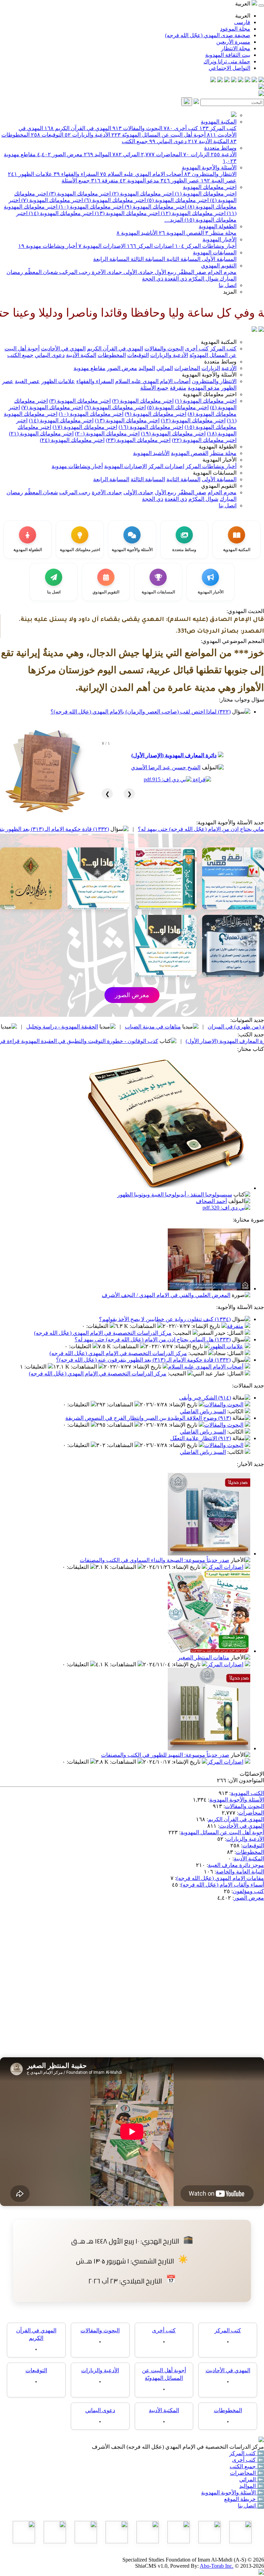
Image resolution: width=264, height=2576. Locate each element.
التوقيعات (47, 135)
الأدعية (224, 154)
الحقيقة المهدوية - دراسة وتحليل (149, 1027)
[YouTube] (234, 80)
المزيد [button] (230, 292)
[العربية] (254, 330)
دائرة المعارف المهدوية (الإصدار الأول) (174, 755)
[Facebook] (261, 80)
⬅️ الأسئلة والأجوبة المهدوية (233, 2493)
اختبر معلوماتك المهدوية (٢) (142, 194)
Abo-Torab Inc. (217, 2566)
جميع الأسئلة (76, 181)
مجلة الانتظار (236, 48)
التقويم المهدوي (219, 266)
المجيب (183, 1333)
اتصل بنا (228, 285)
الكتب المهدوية (247, 1793)
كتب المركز (218, 128)
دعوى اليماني (168, 141)
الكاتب (236, 1411)
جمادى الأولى (138, 272)
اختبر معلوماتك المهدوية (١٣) (126, 213)
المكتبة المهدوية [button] (219, 342)
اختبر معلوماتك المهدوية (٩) (155, 207)
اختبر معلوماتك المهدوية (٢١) (41, 434)
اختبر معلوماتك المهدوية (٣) (79, 194)
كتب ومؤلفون (248, 1891)
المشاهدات (143, 1326)
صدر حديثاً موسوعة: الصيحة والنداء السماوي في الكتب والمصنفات (155, 1560)
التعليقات (98, 1326)
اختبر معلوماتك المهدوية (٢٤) (72, 440)
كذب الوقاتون (71, 1027)
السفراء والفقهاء (76, 174)
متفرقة (105, 181)
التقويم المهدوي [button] (219, 486)
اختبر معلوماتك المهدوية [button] (210, 394)
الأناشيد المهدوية (137, 233)
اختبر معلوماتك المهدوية (210, 187)
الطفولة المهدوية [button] (218, 447)
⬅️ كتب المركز (247, 2453)
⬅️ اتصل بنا (251, 2506)
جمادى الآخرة (106, 272)
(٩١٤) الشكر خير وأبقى (205, 1398)
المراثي (126, 154)
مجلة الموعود (235, 29)
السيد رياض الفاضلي (203, 1411)
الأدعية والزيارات (87, 135)
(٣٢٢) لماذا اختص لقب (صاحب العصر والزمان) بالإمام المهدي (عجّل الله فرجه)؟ (141, 712)
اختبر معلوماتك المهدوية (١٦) (151, 427)
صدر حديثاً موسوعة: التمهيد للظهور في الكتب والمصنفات (165, 1755)
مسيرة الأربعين (233, 42)
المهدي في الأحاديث (63, 349)
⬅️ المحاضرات (247, 2473)
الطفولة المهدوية (218, 226)
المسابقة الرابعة (111, 259)
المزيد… (174, 220)
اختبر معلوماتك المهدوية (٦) (114, 200)
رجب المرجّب (74, 272)
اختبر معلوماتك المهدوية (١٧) (85, 427)
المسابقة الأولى (218, 259)
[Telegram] (254, 80)
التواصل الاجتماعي (229, 68)
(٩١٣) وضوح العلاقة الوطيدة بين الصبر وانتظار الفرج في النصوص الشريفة (148, 1418)
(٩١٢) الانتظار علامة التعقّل (201, 1438)
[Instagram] (241, 80)
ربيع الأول (165, 272)
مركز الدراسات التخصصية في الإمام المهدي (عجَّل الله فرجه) (103, 1333)
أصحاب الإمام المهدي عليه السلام (141, 174)
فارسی (242, 22)
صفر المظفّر (191, 272)
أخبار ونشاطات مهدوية (48, 246)
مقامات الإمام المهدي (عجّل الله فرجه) (220, 1878)
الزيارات (196, 154)
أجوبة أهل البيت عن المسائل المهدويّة (158, 135)
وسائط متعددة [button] (220, 362)
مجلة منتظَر (221, 233)
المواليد (97, 154)
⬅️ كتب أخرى (248, 2460)
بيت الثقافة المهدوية (228, 55)
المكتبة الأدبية (208, 141)
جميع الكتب (135, 141)
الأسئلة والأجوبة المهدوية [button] (209, 375)
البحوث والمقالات (137, 128)
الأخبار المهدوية (219, 239)
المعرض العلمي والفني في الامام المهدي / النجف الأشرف (166, 1295)
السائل (236, 1333)
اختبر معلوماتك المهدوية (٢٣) (138, 440)
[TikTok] (220, 80)
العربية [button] (243, 4)
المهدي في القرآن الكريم (78, 128)
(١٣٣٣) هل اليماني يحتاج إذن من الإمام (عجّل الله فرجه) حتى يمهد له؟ (153, 1339)
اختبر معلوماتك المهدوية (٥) (177, 200)
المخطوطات (112, 355)
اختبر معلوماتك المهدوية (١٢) (192, 213)
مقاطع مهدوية (90, 368)
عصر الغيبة (219, 181)
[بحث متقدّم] (196, 102)
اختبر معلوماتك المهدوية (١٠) (90, 207)
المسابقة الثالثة (147, 259)
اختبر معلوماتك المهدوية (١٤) (60, 213)
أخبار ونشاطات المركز (206, 246)
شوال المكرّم (203, 279)
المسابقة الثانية (183, 259)
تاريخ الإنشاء (206, 1326)
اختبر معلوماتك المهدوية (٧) (51, 200)
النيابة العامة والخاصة (240, 1872)
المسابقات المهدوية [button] (215, 473)
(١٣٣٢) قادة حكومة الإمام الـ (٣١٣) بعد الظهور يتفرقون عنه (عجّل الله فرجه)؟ (109, 829)
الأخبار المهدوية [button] (219, 460)
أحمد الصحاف (211, 1201)
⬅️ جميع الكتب (247, 2466)
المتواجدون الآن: (246, 1780)
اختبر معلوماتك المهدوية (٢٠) (107, 434)
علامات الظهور (30, 174)
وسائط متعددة (220, 148)
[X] (247, 80)
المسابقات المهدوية (215, 252)
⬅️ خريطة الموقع (244, 2499)
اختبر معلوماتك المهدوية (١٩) (173, 434)
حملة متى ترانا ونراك (227, 61)
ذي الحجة (153, 279)
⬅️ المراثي (252, 2479)
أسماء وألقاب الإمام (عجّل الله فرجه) (222, 1885)
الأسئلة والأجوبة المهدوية (209, 167)
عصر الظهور (180, 181)
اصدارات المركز (150, 246)
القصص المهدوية (181, 233)
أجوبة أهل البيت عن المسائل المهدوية (222, 1832)
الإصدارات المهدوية (102, 246)
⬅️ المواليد (252, 2486)
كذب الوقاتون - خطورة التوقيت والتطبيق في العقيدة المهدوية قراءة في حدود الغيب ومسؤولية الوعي (132, 1041)
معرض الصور (60, 154)
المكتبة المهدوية (219, 122)
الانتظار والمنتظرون (210, 174)
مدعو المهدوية (139, 181)
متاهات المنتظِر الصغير (203, 1657)
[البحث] (187, 102)
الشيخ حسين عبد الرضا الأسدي (166, 767)
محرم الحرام (221, 272)
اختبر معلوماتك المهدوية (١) (205, 194)
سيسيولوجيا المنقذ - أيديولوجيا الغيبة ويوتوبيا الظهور (175, 1195)
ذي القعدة (175, 279)
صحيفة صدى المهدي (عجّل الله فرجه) (208, 35)
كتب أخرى (181, 128)
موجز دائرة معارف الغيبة (236, 1865)
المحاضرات (161, 154)
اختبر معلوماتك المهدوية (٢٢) (204, 440)
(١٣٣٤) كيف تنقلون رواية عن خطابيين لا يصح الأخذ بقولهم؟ (165, 1319)
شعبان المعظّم (40, 272)
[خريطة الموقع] (213, 80)
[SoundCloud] (227, 80)
